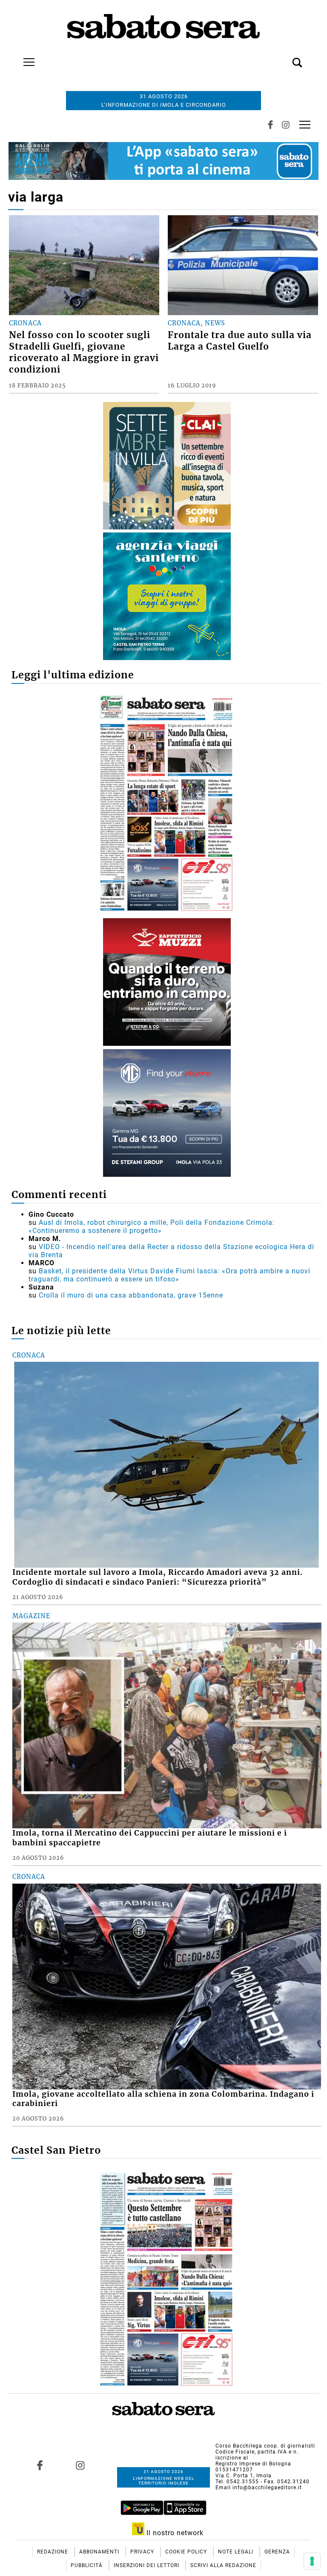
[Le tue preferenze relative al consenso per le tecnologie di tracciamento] (312, 2561)
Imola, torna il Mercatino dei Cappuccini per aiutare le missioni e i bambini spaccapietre (150, 1838)
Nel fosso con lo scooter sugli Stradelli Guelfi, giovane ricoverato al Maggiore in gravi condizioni (84, 352)
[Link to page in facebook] (40, 2465)
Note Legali (237, 2552)
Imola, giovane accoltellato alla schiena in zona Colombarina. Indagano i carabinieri (163, 2099)
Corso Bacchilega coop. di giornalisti (265, 2446)
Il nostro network (174, 2533)
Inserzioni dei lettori (147, 2565)
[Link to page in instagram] (80, 2465)
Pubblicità (87, 2565)
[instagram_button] (286, 125)
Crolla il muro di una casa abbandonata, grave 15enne (131, 1295)
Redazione (53, 2552)
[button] (284, 58)
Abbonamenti (100, 2552)
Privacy (143, 2552)
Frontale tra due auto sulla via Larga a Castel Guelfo (240, 341)
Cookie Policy (187, 2552)
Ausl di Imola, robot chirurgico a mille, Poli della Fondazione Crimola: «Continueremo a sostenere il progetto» (152, 1227)
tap (305, 124)
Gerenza (277, 2552)
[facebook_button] (270, 125)
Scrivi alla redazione (223, 2565)
